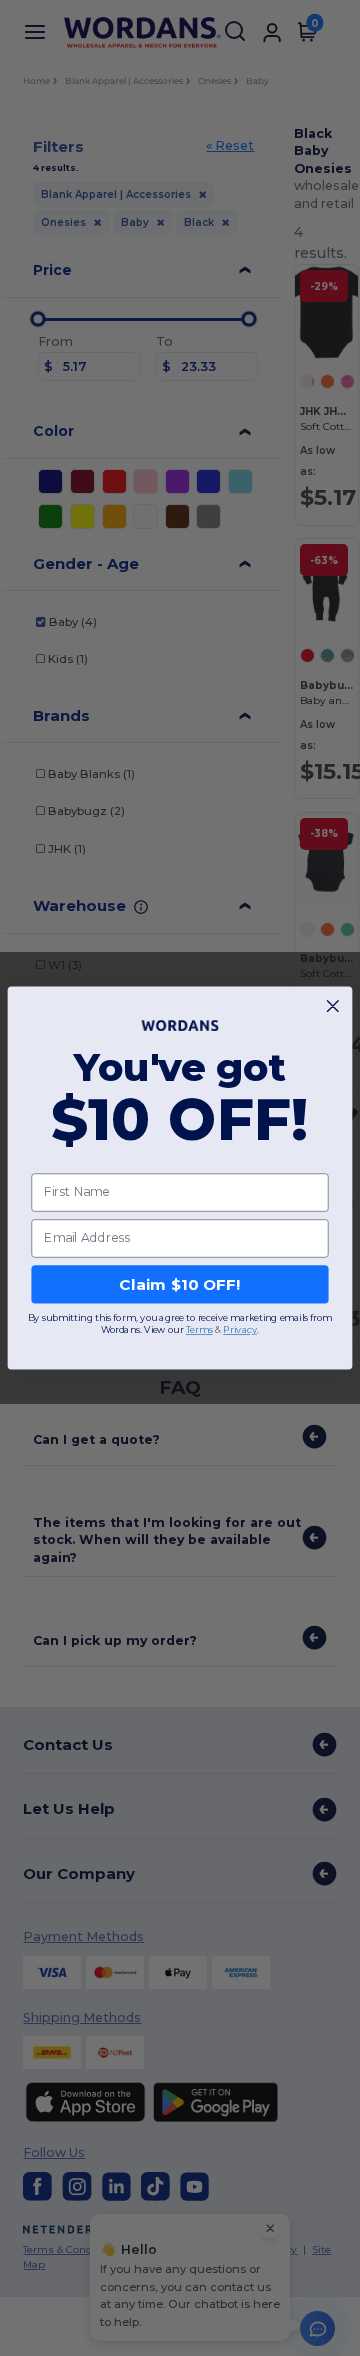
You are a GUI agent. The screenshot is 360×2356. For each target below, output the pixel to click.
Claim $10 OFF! (179, 1284)
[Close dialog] (332, 1006)
